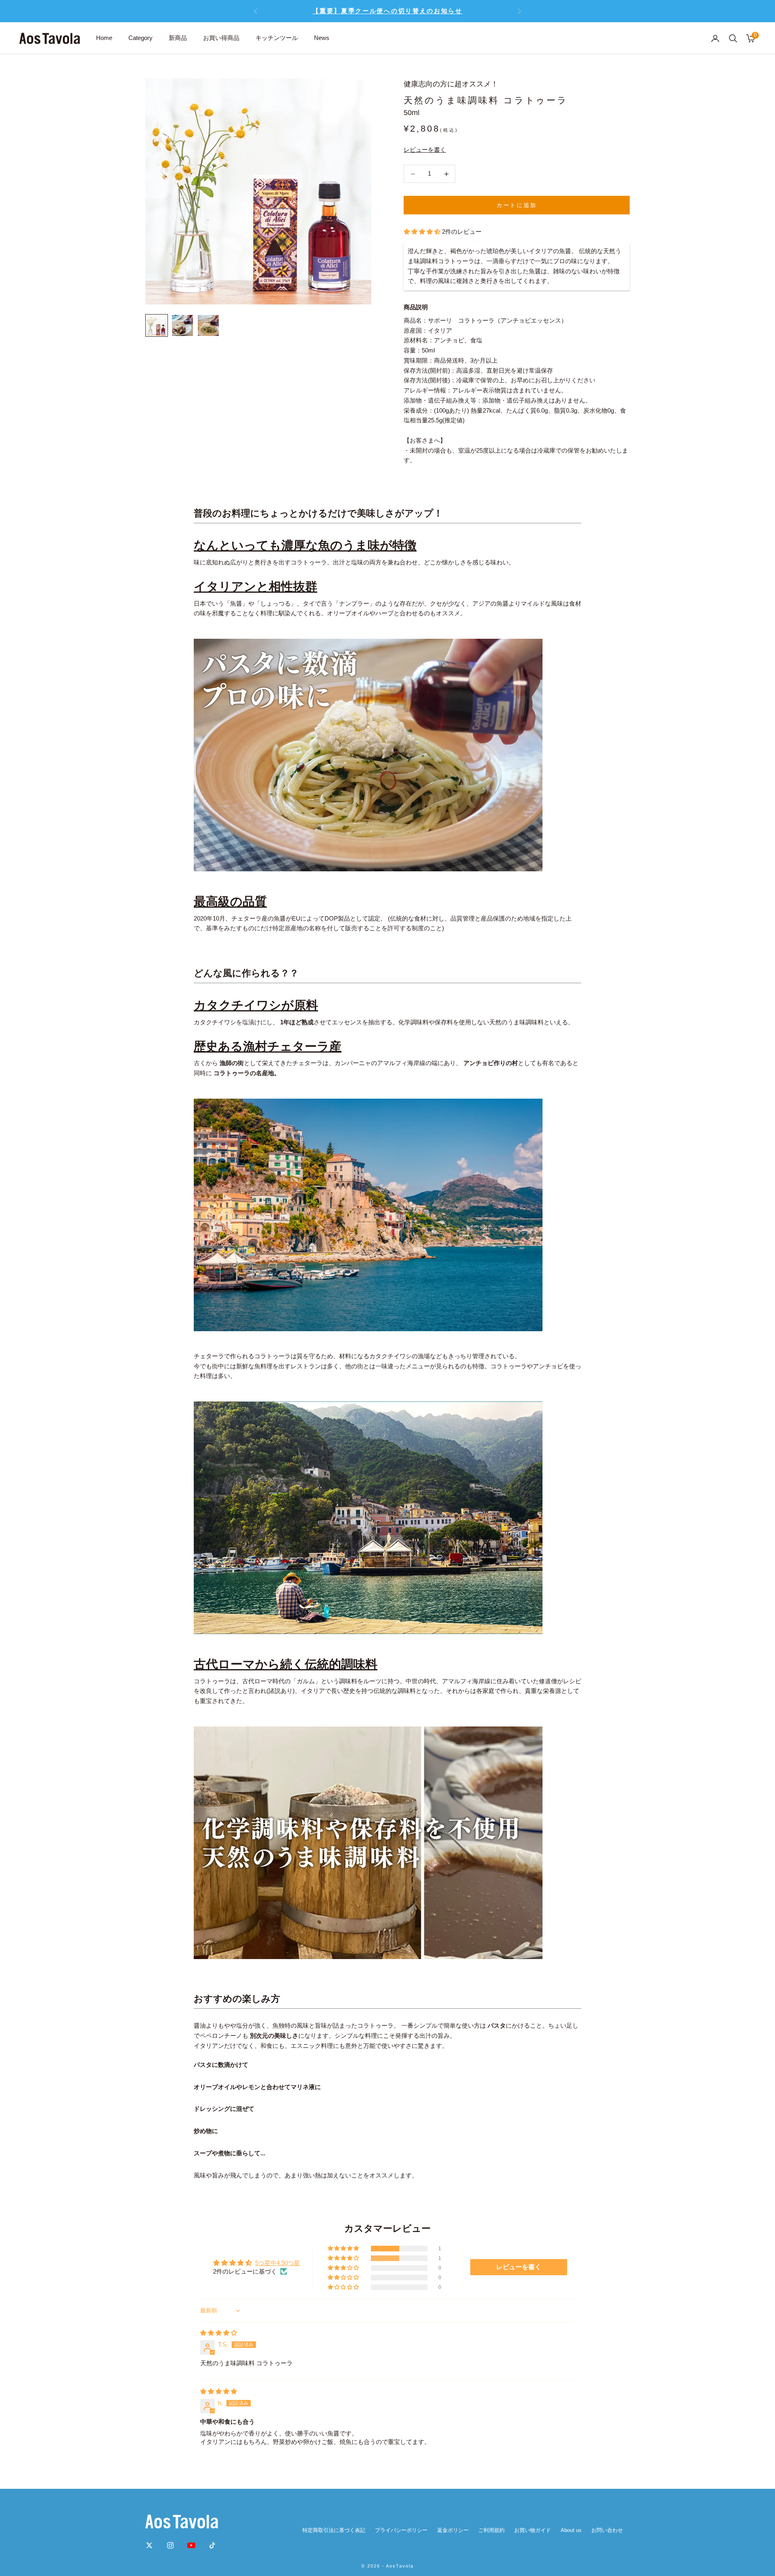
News (322, 38)
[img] (219, 2333)
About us (571, 2530)
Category (140, 38)
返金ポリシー (453, 2530)
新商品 (178, 38)
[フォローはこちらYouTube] (191, 2545)
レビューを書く (425, 150)
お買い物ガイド (533, 2530)
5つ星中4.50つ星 (278, 2263)
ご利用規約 (491, 2530)
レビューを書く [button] (519, 2267)
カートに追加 (516, 205)
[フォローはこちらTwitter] (149, 2545)
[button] (423, 232)
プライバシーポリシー (401, 2530)
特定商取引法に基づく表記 (334, 2530)
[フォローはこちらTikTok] (212, 2545)
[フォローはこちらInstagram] (170, 2545)
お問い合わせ (607, 2530)
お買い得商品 (221, 38)
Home (104, 38)
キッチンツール (277, 38)
